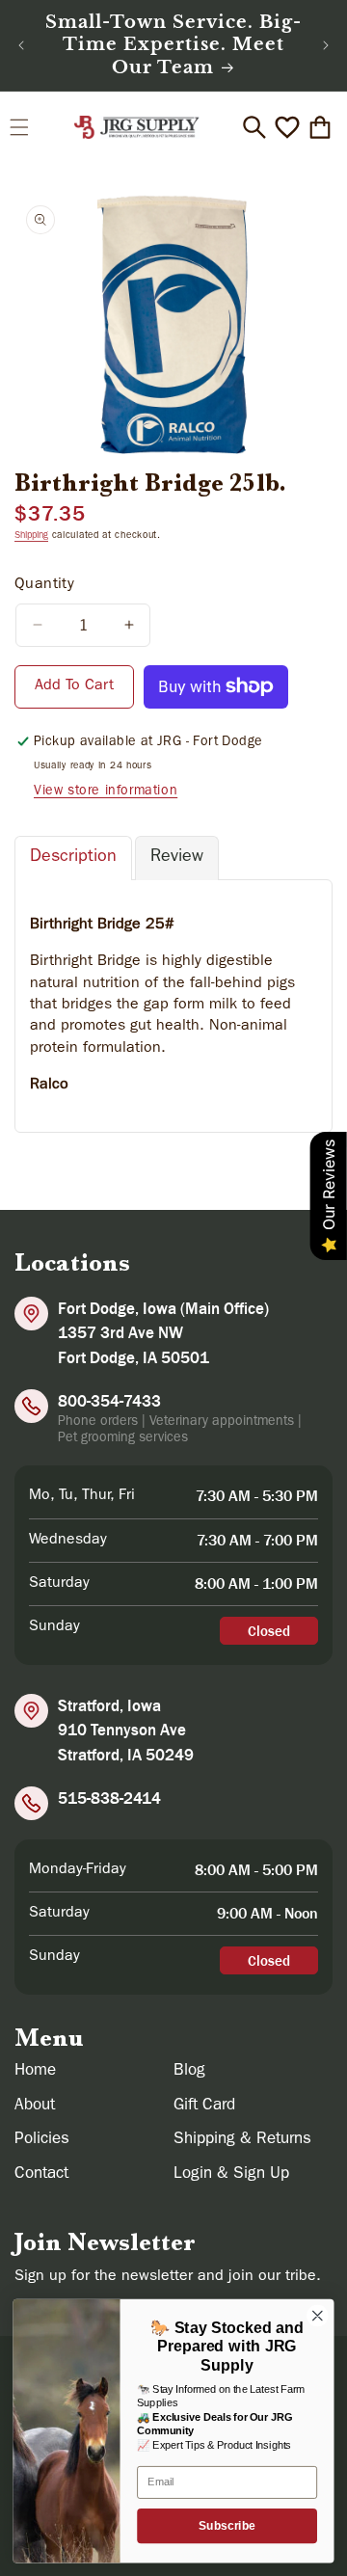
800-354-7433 (109, 1401)
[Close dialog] (318, 2316)
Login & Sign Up (231, 2174)
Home (35, 2071)
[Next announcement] (326, 45)
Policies (42, 2140)
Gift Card (204, 2106)
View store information (106, 792)
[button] (19, 127)
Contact (41, 2174)
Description (73, 858)
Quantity (44, 585)
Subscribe (227, 2525)
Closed (269, 1631)
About (35, 2106)
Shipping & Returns (242, 2140)
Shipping (31, 536)
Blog (189, 2071)
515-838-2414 (109, 1798)
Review (177, 858)
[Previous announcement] (21, 45)
